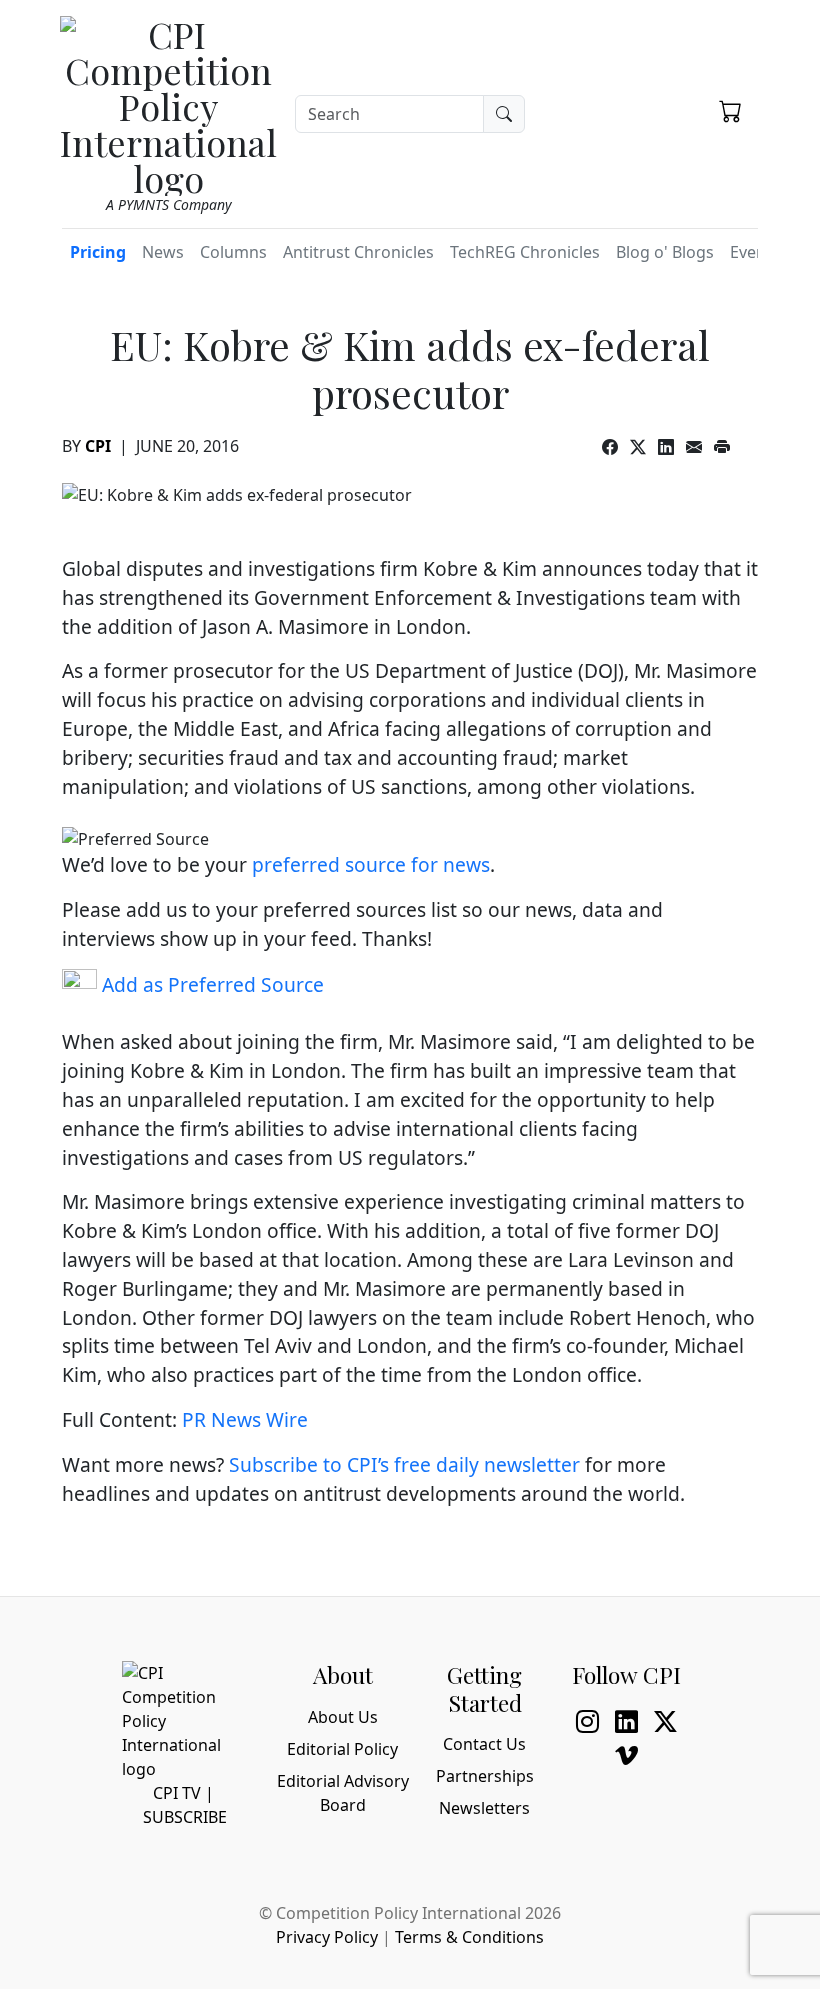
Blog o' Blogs (665, 252)
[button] (730, 111)
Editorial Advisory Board (343, 1793)
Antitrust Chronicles (358, 252)
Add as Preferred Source (210, 984)
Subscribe (185, 1817)
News (163, 252)
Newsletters (484, 1808)
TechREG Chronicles (525, 252)
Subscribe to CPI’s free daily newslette (400, 1464)
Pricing (98, 252)
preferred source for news (371, 864)
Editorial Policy (342, 1749)
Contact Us (484, 1744)
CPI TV (177, 1793)
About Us (343, 1717)
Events (755, 252)
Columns (233, 252)
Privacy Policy (327, 1937)
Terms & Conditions (469, 1937)
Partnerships (485, 1776)
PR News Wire (245, 1419)
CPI (98, 446)
